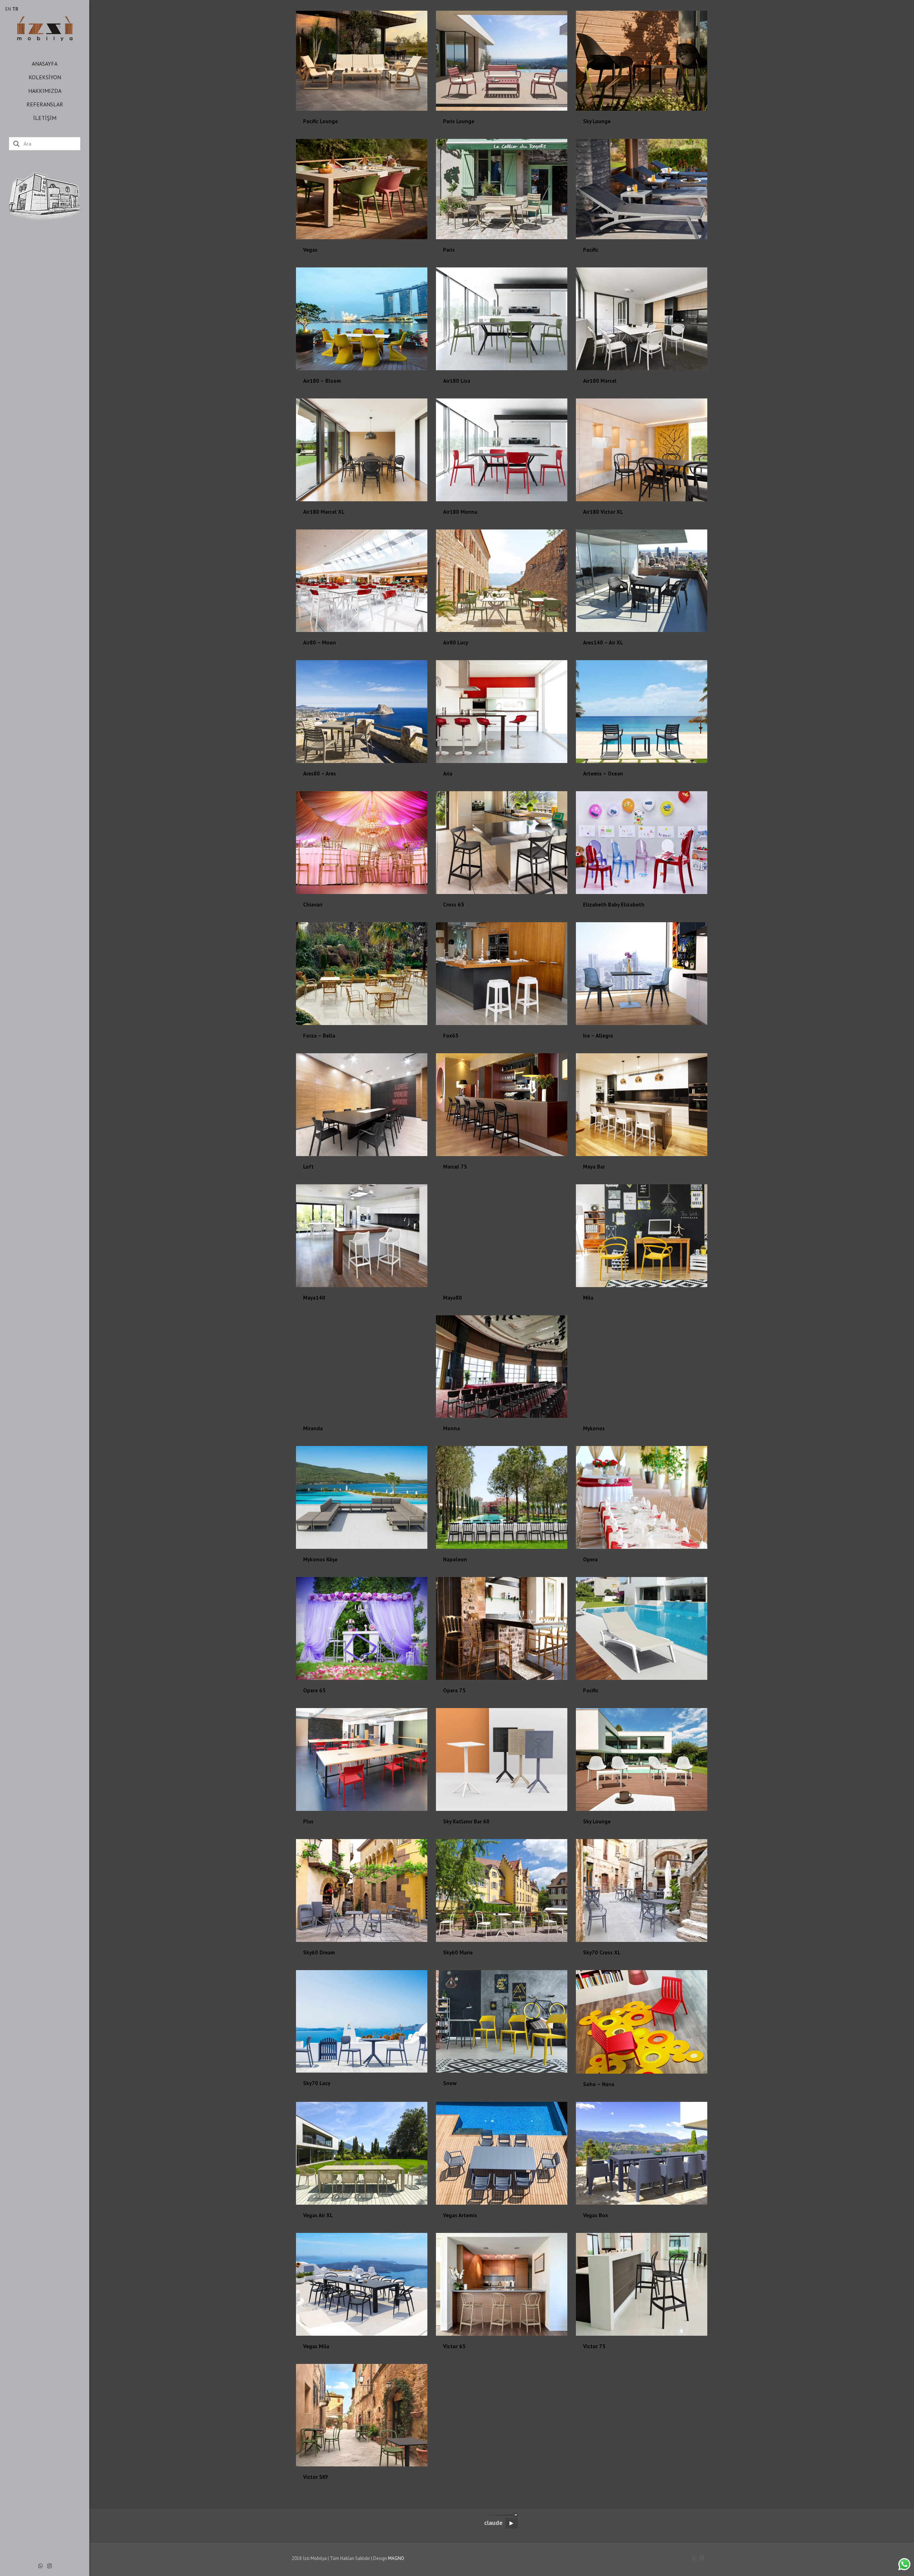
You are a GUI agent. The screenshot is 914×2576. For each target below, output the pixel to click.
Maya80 (453, 1298)
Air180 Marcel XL (324, 512)
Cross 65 (454, 905)
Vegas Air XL (318, 2215)
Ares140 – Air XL (603, 642)
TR (15, 9)
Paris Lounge (459, 121)
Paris (449, 250)
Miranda (313, 1428)
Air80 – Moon (320, 642)
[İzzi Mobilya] (45, 28)
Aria (448, 774)
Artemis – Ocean (603, 774)
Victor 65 (454, 2346)
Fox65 (451, 1036)
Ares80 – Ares (320, 774)
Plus (308, 1821)
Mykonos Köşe (320, 1559)
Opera (590, 1559)
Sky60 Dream (319, 1952)
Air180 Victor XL (603, 512)
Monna (451, 1428)
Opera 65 (314, 1690)
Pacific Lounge (320, 121)
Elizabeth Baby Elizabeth (614, 905)
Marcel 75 (455, 1167)
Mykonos (594, 1428)
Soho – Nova (599, 2084)
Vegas (310, 250)
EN (8, 9)
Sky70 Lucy (317, 2083)
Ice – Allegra (598, 1036)
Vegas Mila (316, 2346)
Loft (308, 1167)
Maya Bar (594, 1167)
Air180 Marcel (600, 381)
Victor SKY (316, 2477)
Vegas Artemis (460, 2215)
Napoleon (455, 1559)
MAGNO (396, 2558)
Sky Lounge (597, 121)
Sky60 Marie (458, 1952)
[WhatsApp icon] (41, 2566)
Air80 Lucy (456, 642)
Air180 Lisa (457, 381)
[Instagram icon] (49, 2566)
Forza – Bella (319, 1036)
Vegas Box (596, 2215)
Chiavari (313, 905)
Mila (588, 1298)
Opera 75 (454, 1690)
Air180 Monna (460, 512)
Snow (450, 2083)
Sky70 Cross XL (602, 1952)
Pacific (591, 250)
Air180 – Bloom (322, 381)
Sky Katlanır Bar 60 (466, 1821)
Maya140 (314, 1298)
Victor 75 (594, 2346)
